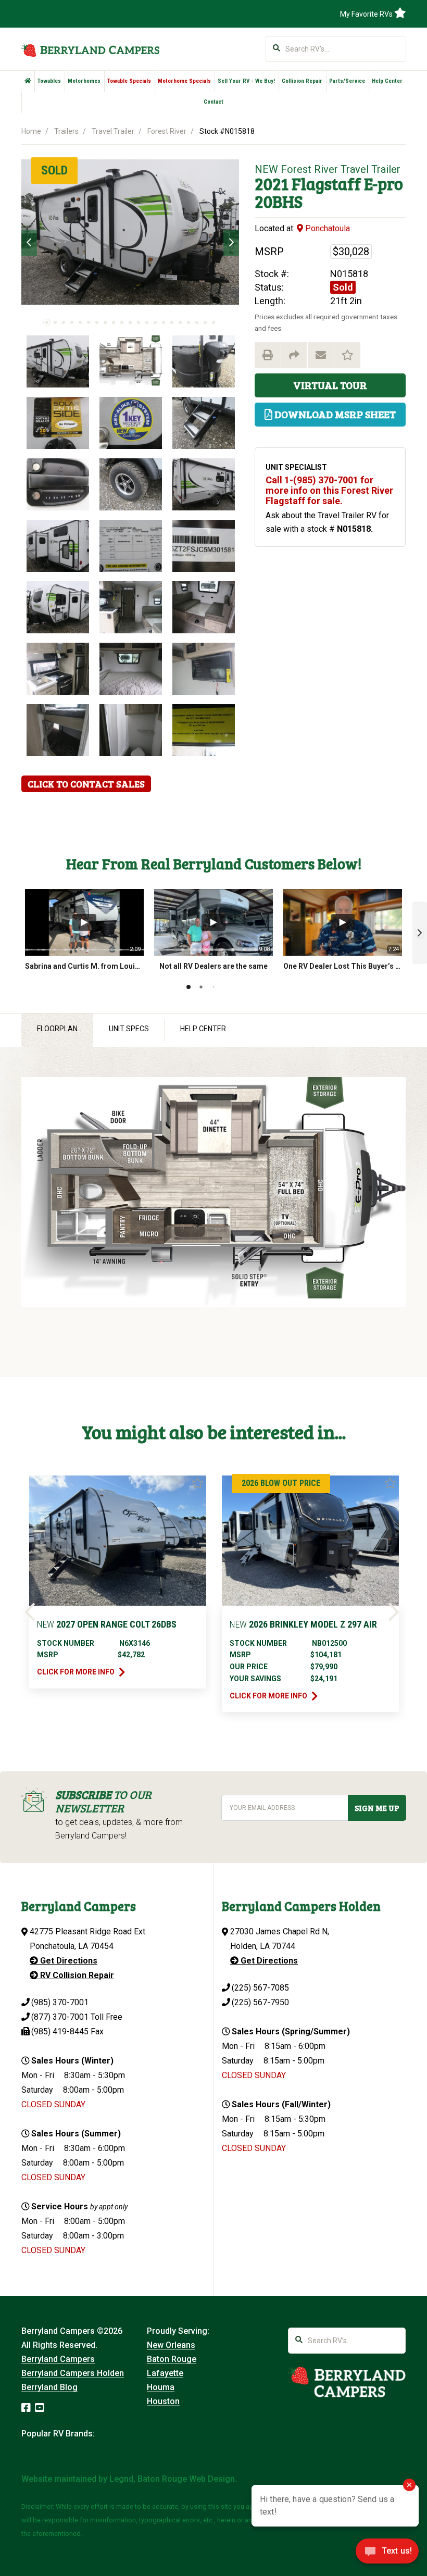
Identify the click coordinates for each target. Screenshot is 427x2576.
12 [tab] (139, 322)
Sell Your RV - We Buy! (246, 81)
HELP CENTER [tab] (203, 1029)
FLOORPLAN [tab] (57, 1029)
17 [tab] (180, 322)
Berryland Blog (49, 2387)
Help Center (387, 81)
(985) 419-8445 (60, 2031)
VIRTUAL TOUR (330, 385)
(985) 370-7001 (60, 2002)
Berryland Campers (58, 2359)
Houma (161, 2387)
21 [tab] (213, 322)
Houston (163, 2401)
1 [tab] (47, 322)
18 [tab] (189, 322)
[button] (420, 933)
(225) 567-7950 (260, 2002)
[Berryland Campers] (90, 50)
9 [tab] (114, 322)
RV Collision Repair (76, 1975)
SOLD (54, 170)
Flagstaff (326, 184)
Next (231, 243)
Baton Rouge (172, 2359)
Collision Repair (302, 81)
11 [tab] (130, 322)
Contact (213, 102)
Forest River (167, 131)
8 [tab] (105, 322)
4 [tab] (72, 322)
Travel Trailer (113, 131)
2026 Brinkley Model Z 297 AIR (303, 1624)
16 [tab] (172, 322)
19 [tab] (197, 322)
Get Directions (68, 1961)
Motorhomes (84, 81)
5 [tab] (80, 322)
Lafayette (165, 2373)
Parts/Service (347, 81)
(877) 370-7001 (60, 2017)
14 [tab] (155, 322)
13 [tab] (147, 322)
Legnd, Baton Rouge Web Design (172, 2479)
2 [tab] (55, 322)
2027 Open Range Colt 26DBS (107, 1624)
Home (31, 131)
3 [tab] (64, 322)
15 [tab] (164, 322)
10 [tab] (122, 322)
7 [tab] (97, 322)
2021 (272, 184)
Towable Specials (129, 81)
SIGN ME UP (377, 1808)
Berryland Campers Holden (73, 2373)
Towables (49, 81)
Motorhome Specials (184, 81)
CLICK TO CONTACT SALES (86, 784)
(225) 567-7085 (260, 1988)
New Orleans (171, 2345)
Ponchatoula (326, 228)
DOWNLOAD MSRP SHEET (334, 414)
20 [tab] (205, 322)
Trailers (66, 131)
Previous (29, 243)
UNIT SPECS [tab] (129, 1029)
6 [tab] (89, 322)
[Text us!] (387, 2554)
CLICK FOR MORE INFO (77, 1672)
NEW (266, 169)
